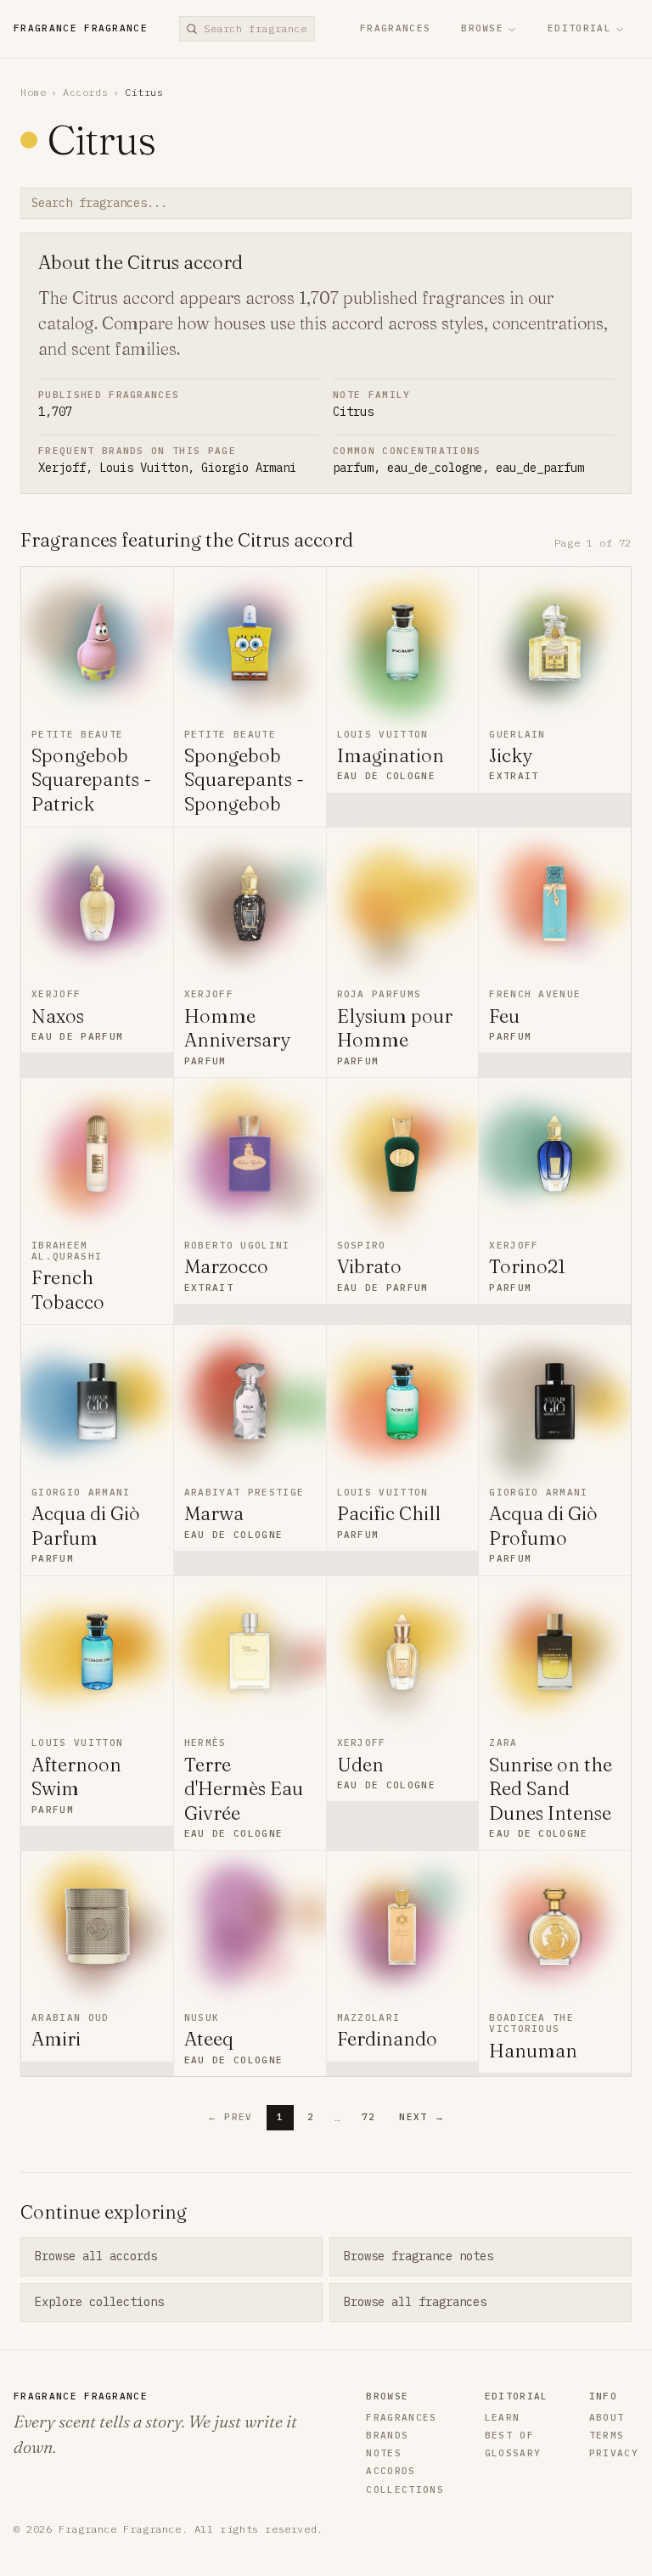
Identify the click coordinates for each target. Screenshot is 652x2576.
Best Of (509, 2436)
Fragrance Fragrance (81, 28)
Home (33, 92)
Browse (482, 28)
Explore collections (99, 2302)
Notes (384, 2453)
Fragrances (395, 28)
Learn (503, 2418)
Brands (387, 2436)
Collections (405, 2490)
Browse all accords (96, 2256)
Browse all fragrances (415, 2302)
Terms (607, 2436)
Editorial (579, 28)
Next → (422, 2117)
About (607, 2418)
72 (369, 2117)
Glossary (513, 2453)
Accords (85, 92)
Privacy (614, 2453)
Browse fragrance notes (419, 2256)
